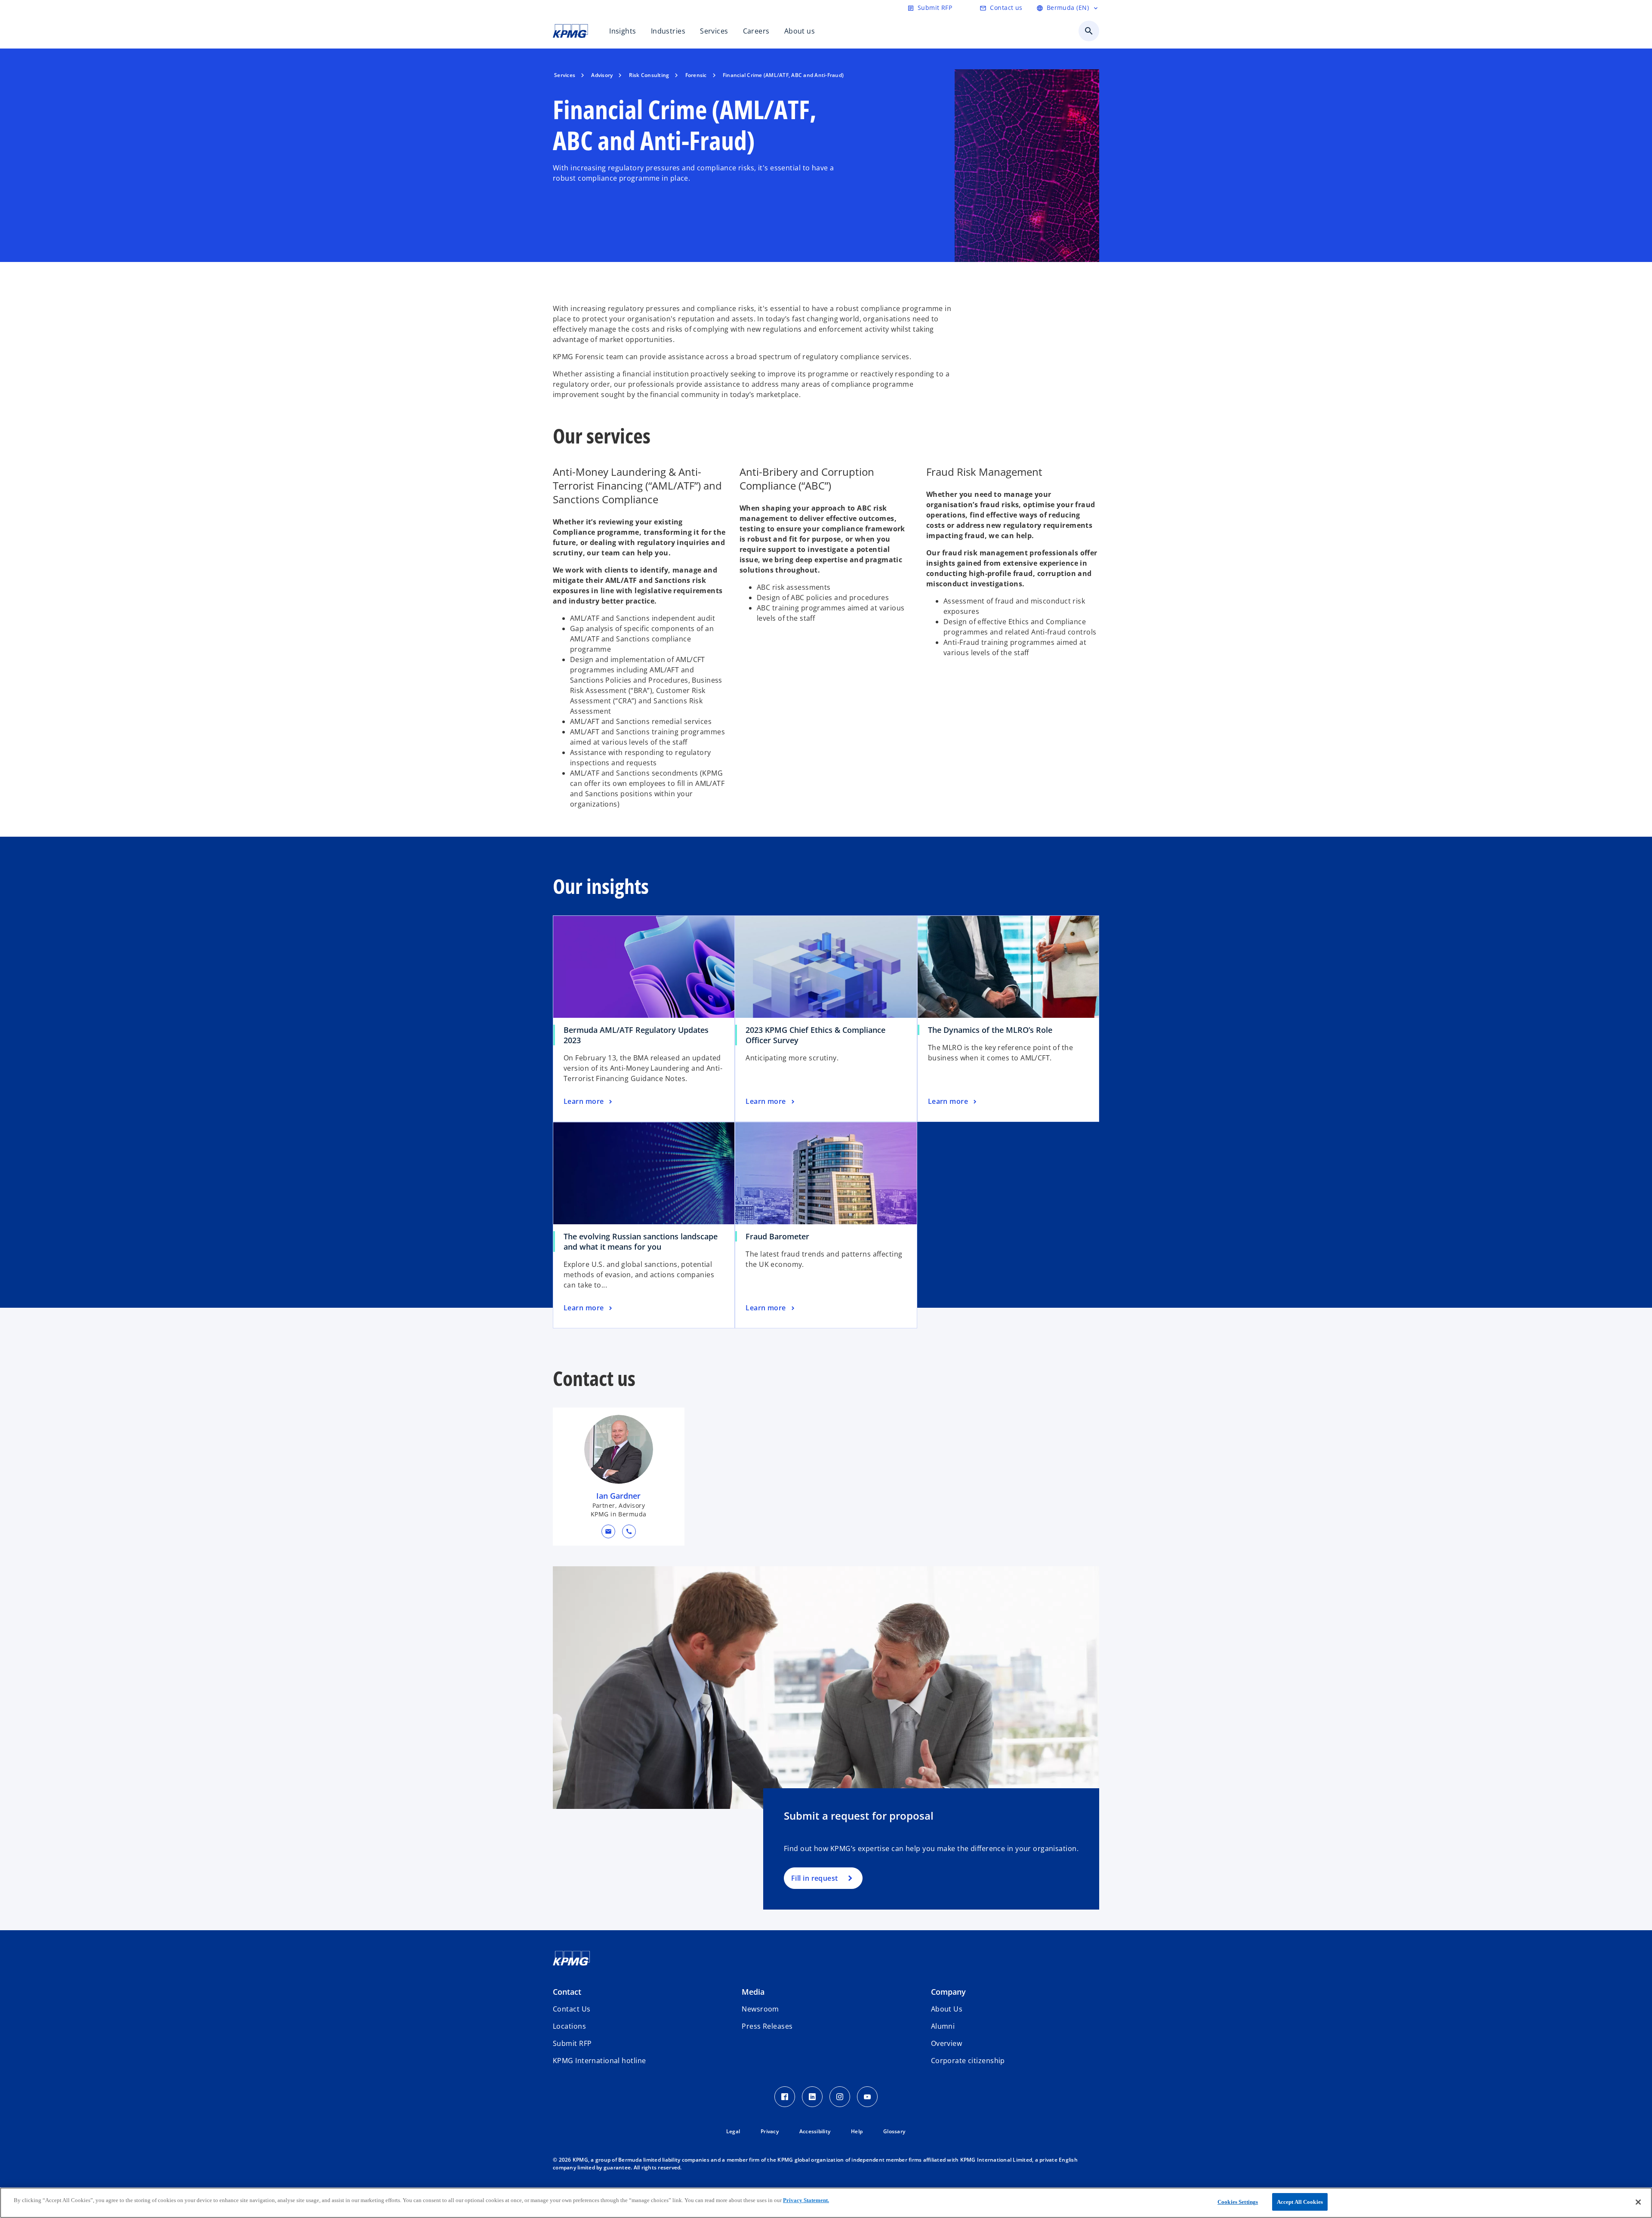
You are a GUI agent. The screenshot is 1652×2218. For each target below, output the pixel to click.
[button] (608, 1531)
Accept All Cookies (1300, 2202)
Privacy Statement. (806, 2200)
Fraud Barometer (780, 1236)
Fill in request (815, 1878)
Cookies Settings (1238, 2202)
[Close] (1638, 2202)
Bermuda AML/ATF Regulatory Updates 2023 (636, 1035)
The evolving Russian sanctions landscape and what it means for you (641, 1241)
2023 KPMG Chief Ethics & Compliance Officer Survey (815, 1035)
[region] (826, 2203)
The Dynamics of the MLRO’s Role (993, 1030)
